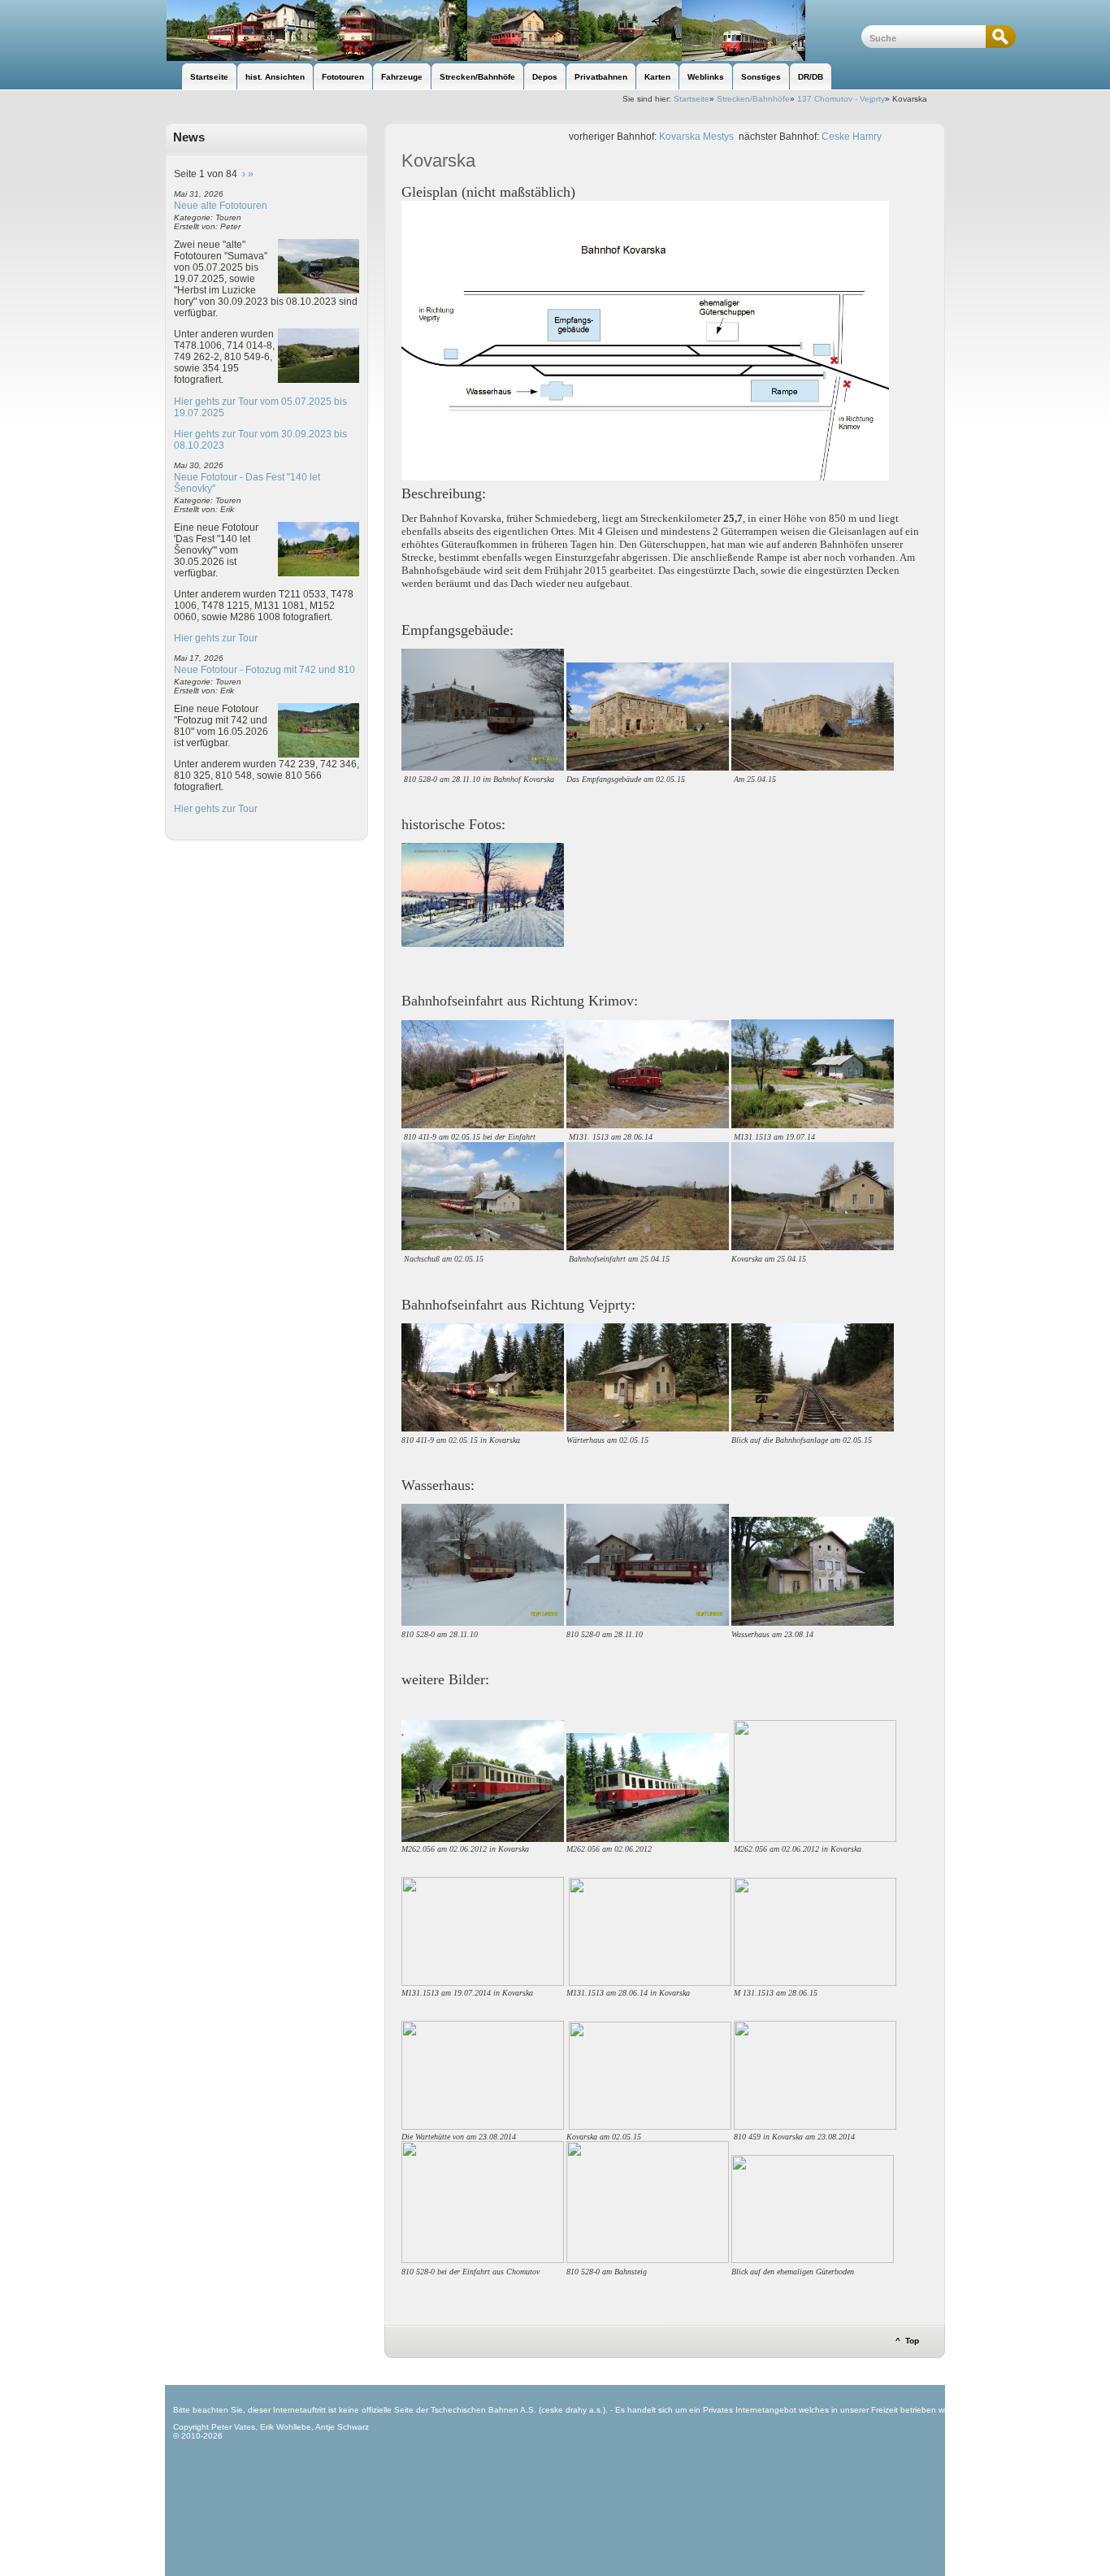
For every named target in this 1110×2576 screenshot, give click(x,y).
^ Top (907, 2341)
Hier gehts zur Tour (216, 638)
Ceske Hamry (852, 137)
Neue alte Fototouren (221, 206)
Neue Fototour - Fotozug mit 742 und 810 (264, 670)
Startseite (692, 99)
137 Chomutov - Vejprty (841, 99)
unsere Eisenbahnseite (513, 30)
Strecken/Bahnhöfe (753, 99)
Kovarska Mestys (696, 137)
